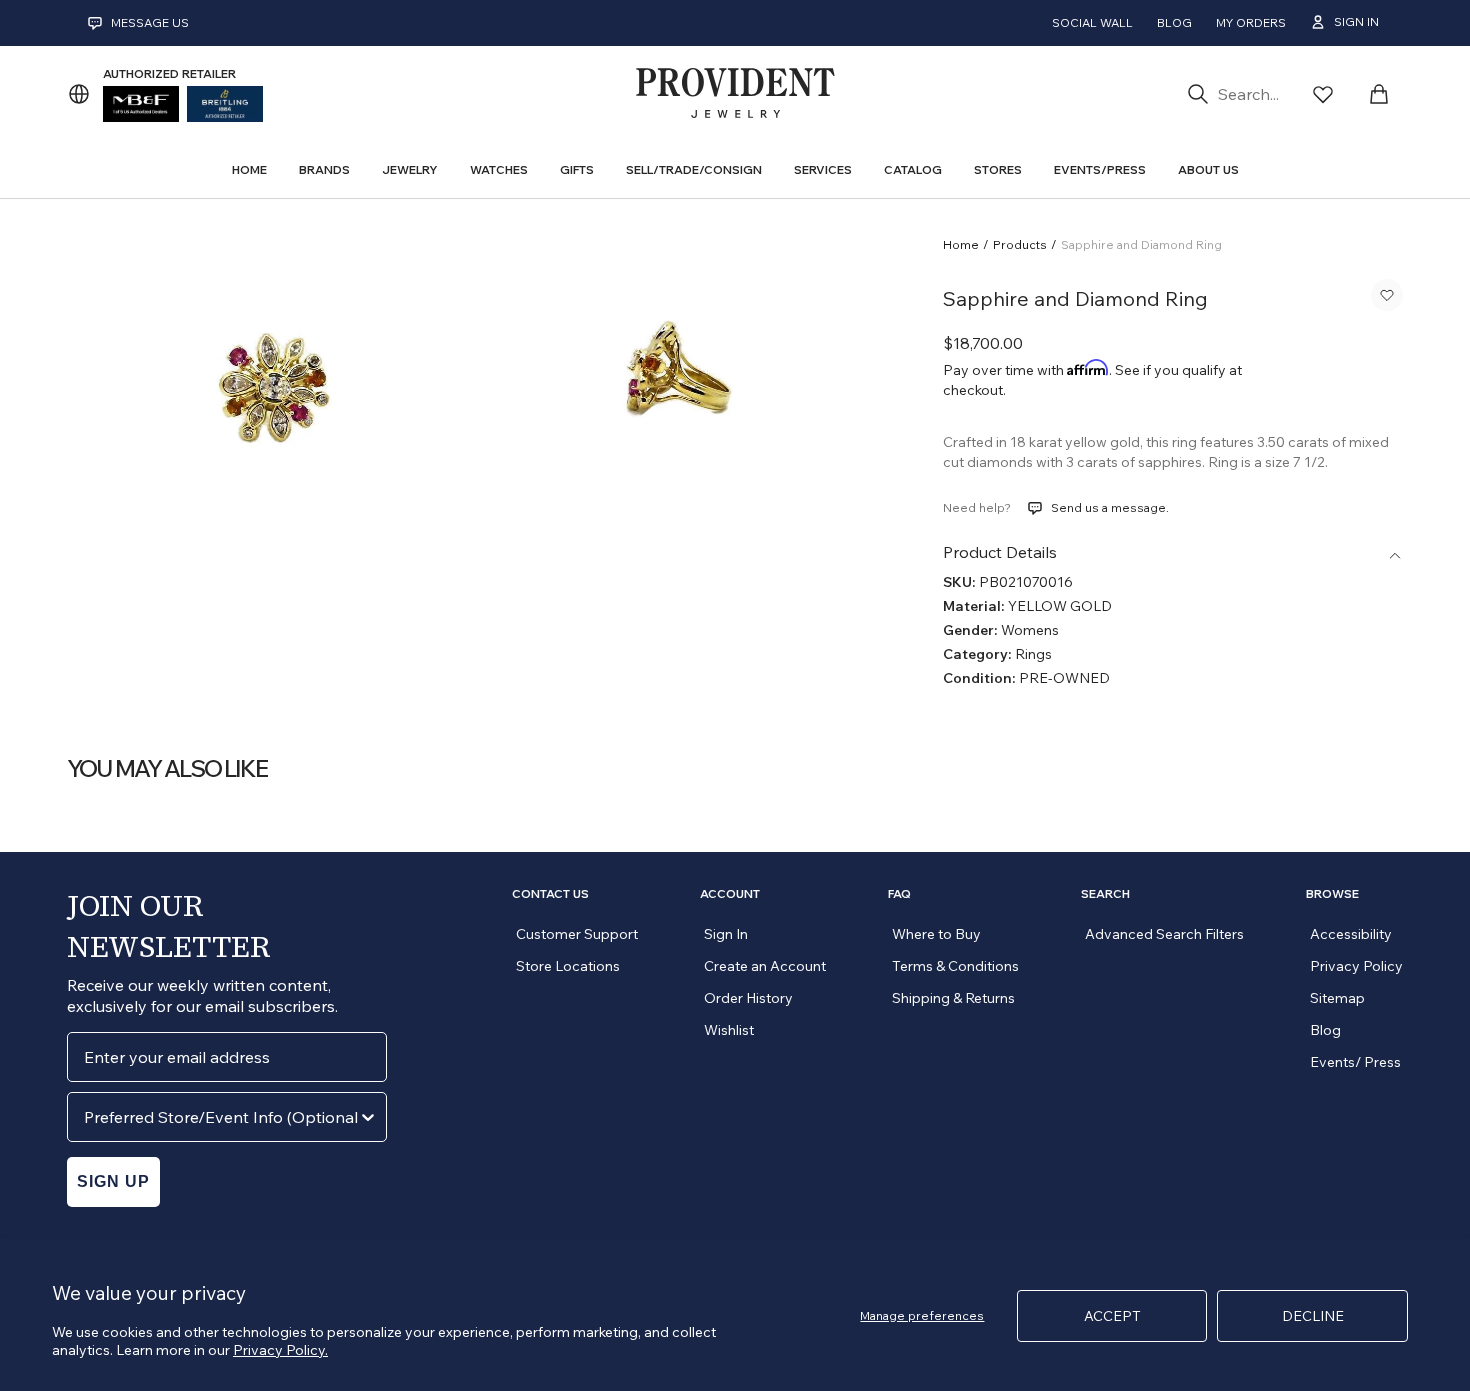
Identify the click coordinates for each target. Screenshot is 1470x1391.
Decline (1313, 1316)
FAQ (899, 894)
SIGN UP (113, 1181)
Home (961, 244)
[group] (270, 383)
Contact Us (550, 894)
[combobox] (221, 1117)
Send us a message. (1110, 507)
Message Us (150, 22)
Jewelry (410, 169)
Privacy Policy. (280, 1350)
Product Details (1000, 552)
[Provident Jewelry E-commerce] (735, 94)
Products (1020, 244)
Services (823, 169)
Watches (499, 169)
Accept (1112, 1316)
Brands (324, 169)
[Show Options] (368, 1117)
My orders (1251, 22)
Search (1105, 894)
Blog (1174, 22)
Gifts (577, 169)
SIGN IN (1356, 21)
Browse (1332, 894)
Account (730, 894)
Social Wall (1092, 22)
